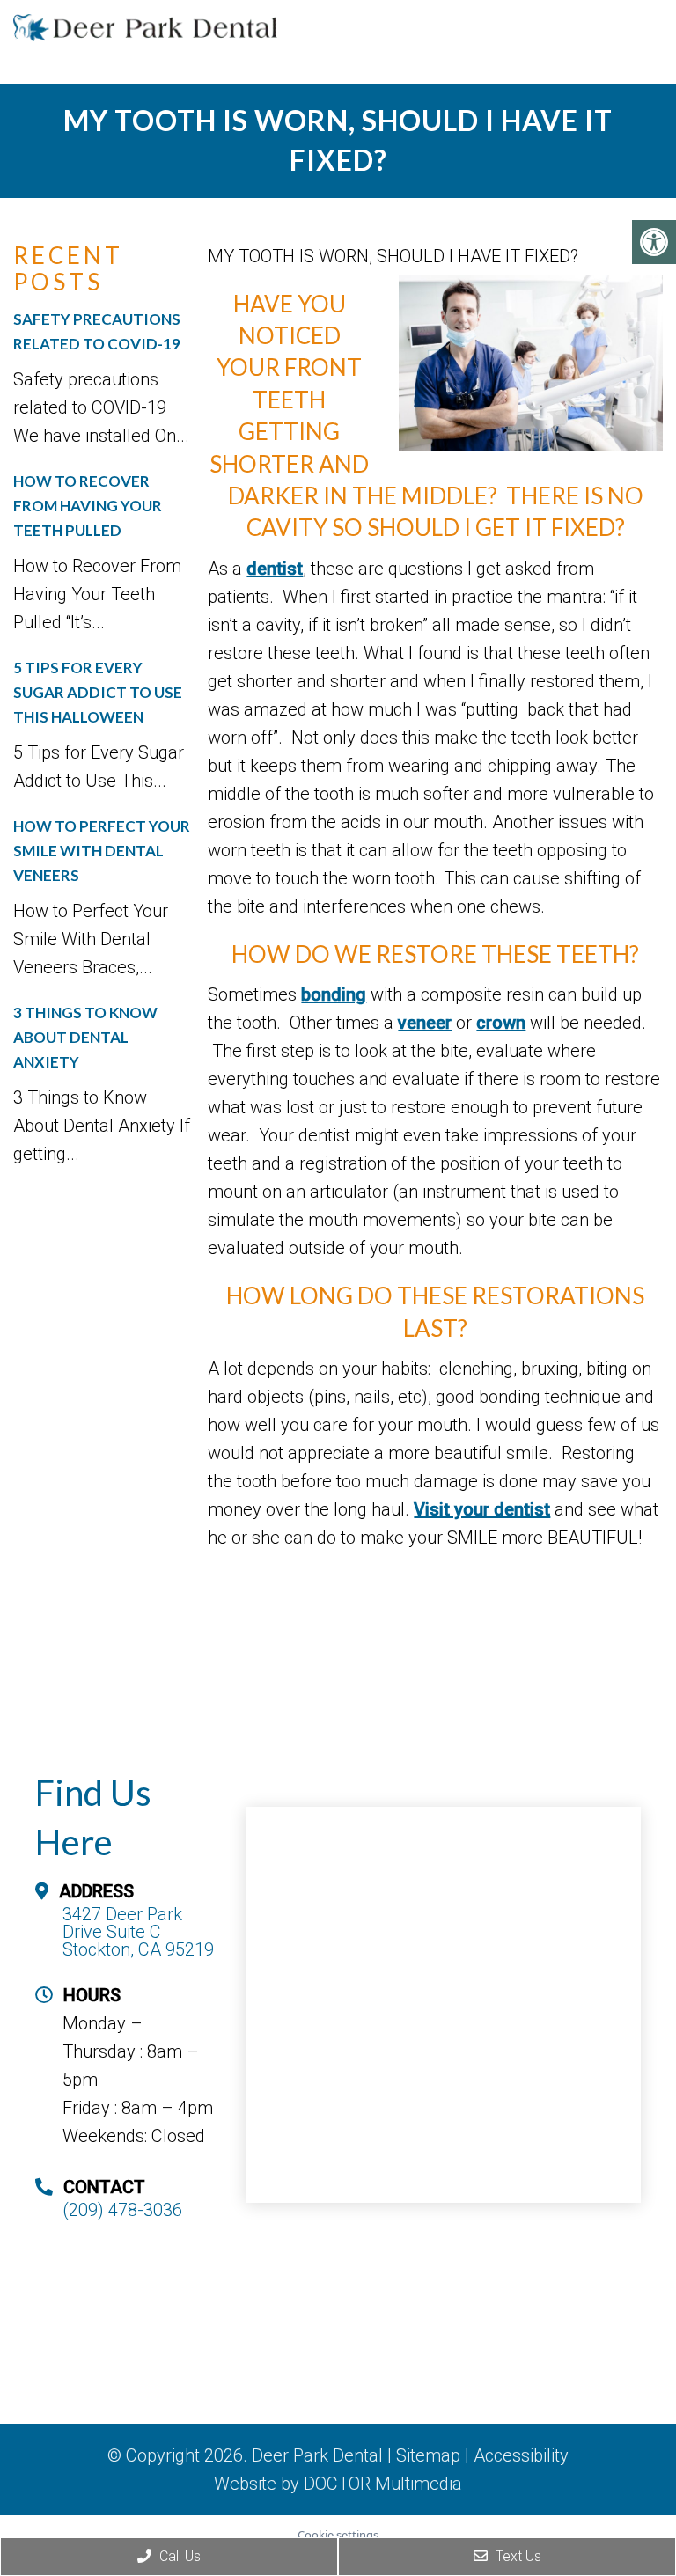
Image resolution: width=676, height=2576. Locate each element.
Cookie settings (338, 2535)
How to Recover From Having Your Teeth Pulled (88, 506)
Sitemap (428, 2455)
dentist (275, 569)
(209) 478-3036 (122, 2210)
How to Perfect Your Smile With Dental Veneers (102, 851)
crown (501, 1023)
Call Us (178, 2556)
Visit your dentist (482, 1509)
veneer (425, 1023)
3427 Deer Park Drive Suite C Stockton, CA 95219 (138, 1932)
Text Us (517, 2556)
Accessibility (521, 2455)
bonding (334, 994)
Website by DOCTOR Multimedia (338, 2484)
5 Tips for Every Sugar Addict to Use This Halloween (98, 692)
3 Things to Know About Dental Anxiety (85, 1037)
